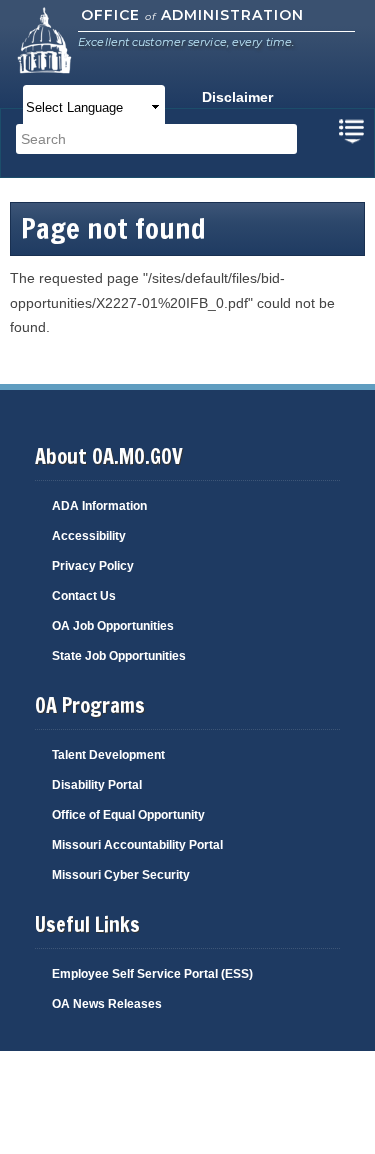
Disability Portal (97, 785)
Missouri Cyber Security (121, 875)
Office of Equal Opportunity (128, 815)
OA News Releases (107, 1004)
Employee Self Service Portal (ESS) (152, 974)
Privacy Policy (93, 566)
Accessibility (89, 536)
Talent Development (108, 755)
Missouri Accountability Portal (137, 845)
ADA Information (99, 506)
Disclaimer (237, 97)
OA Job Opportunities (113, 626)
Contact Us (84, 596)
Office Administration (192, 15)
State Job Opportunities (119, 656)
